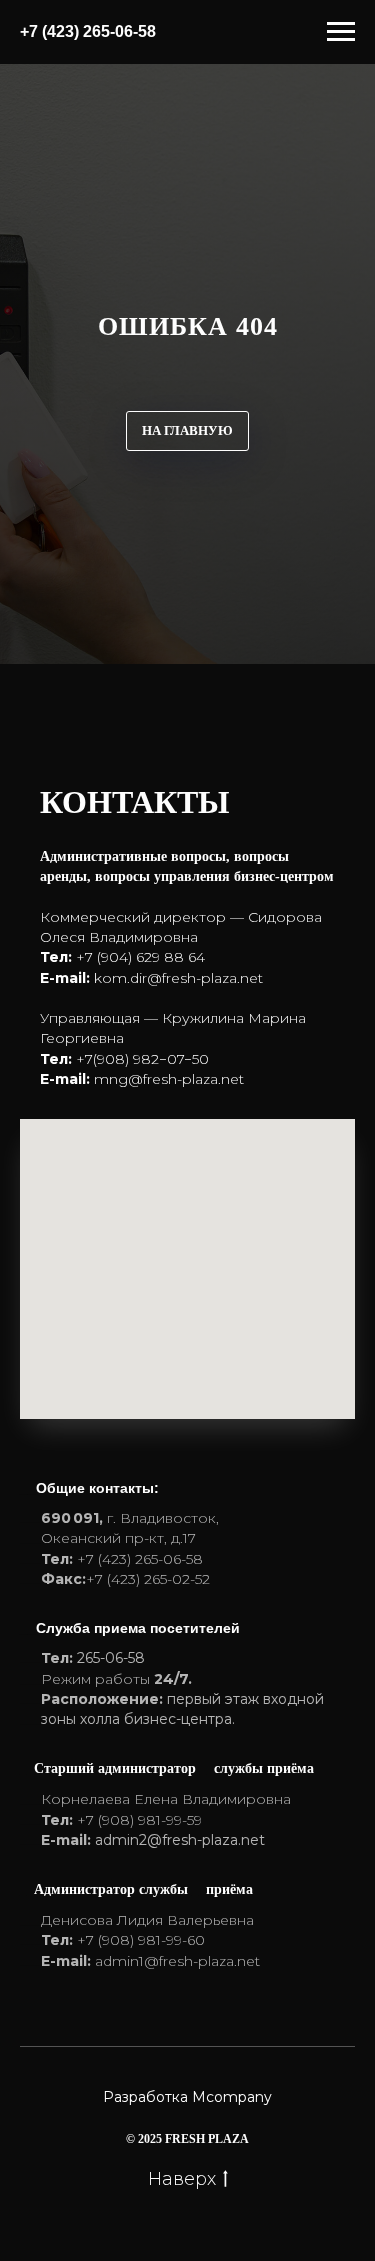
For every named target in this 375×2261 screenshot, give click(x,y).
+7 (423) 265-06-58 (88, 31)
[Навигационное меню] (341, 32)
